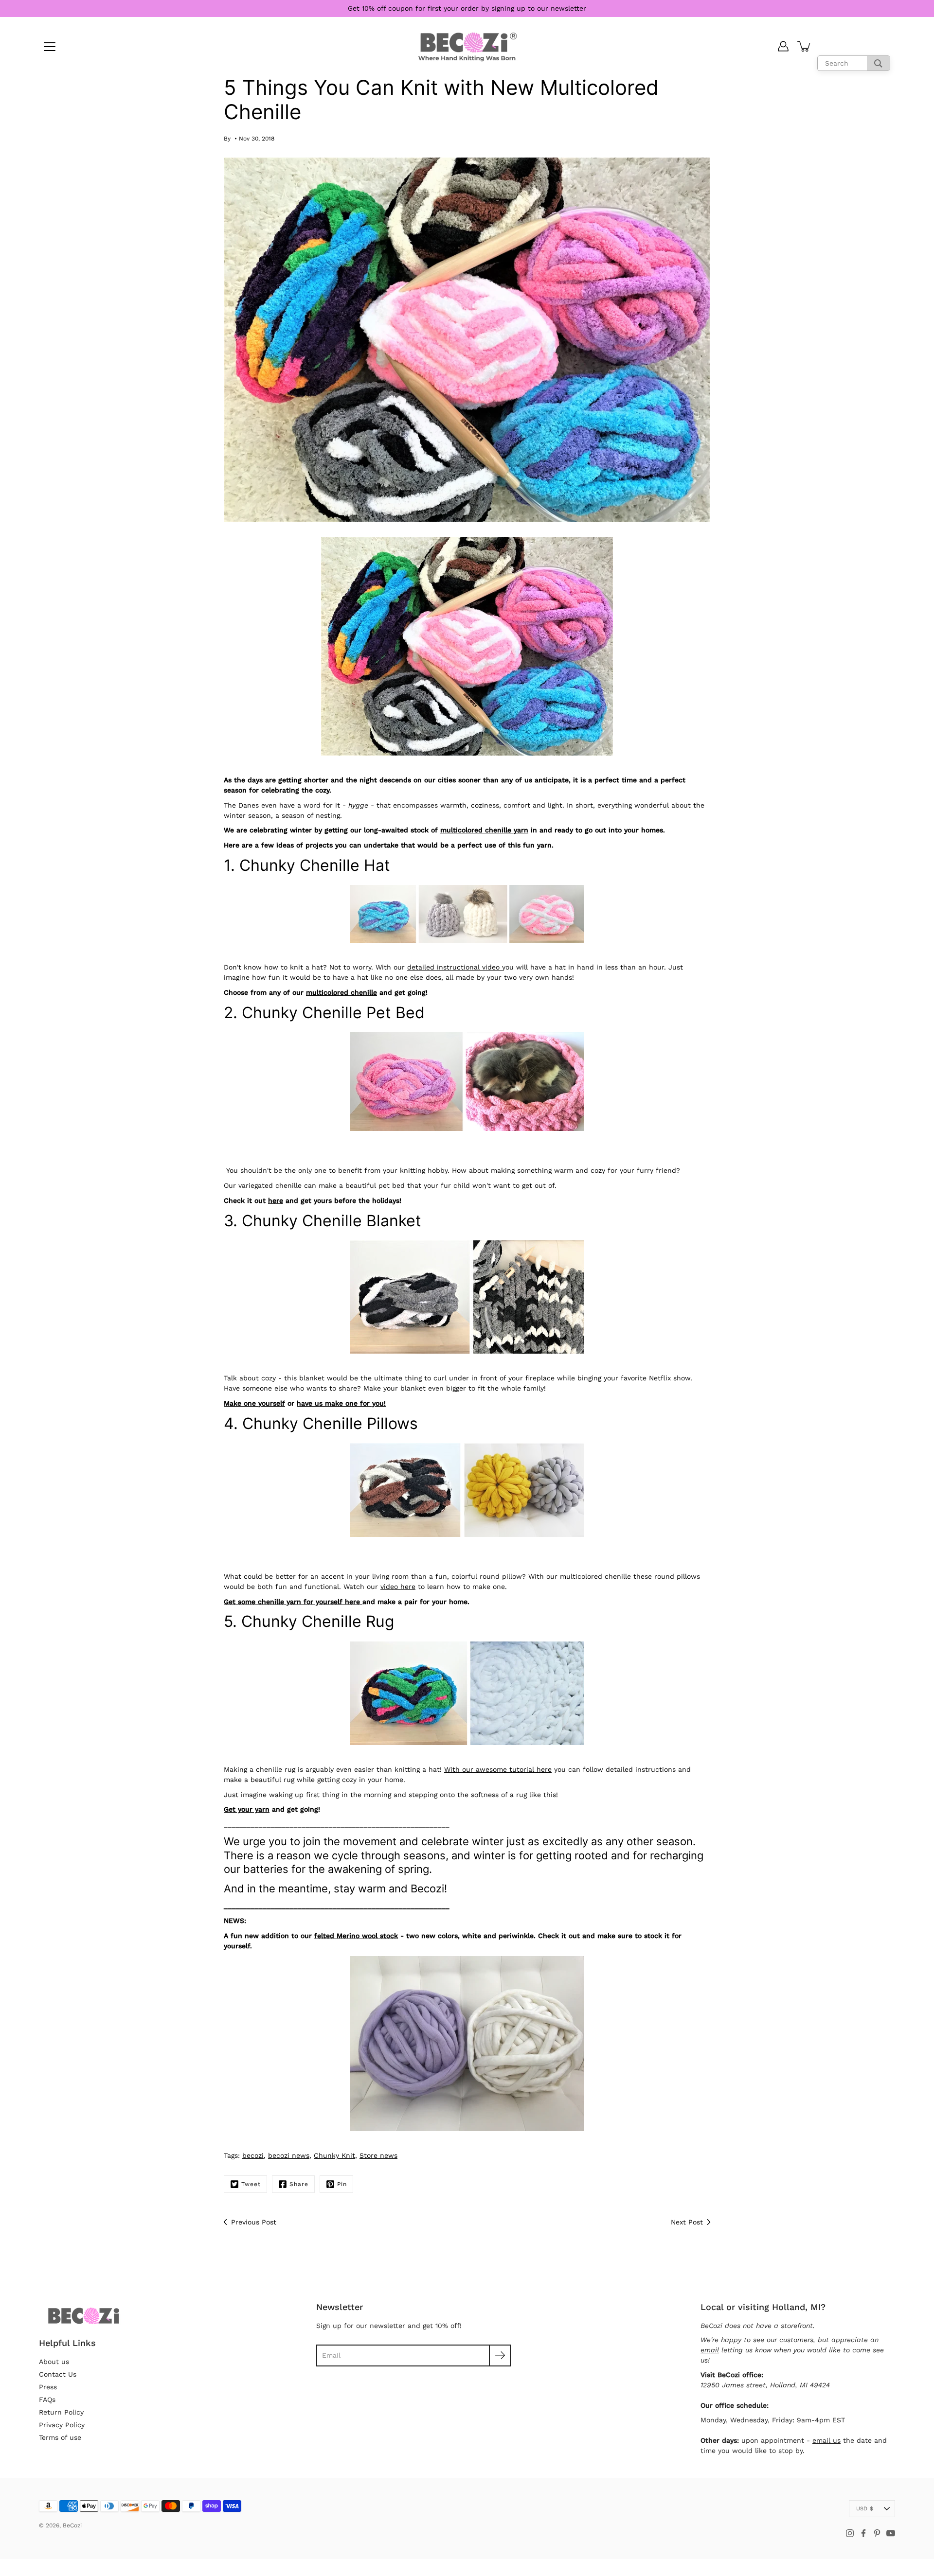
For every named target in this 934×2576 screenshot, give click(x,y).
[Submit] (500, 2355)
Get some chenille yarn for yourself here (293, 1602)
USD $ (865, 2509)
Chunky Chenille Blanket (332, 1221)
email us (826, 2440)
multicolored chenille (341, 992)
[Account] (783, 46)
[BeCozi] (467, 46)
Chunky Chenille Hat (315, 865)
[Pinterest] (877, 2533)
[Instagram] (850, 2533)
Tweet (251, 2184)
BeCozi (72, 2525)
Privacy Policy (62, 2425)
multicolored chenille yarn (484, 830)
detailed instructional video (455, 967)
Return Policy (61, 2412)
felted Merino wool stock (356, 1936)
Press (48, 2387)
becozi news (289, 2155)
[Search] (878, 63)
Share (299, 2184)
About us (54, 2362)
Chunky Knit (334, 2155)
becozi (253, 2155)
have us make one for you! (341, 1403)
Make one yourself (254, 1403)
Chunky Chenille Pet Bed (333, 1013)
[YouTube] (891, 2533)
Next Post (687, 2222)
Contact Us (58, 2374)
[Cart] (805, 46)
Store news (378, 2155)
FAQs (47, 2400)
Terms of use (60, 2437)
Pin (342, 2184)
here (276, 1200)
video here (398, 1587)
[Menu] (50, 47)
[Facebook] (863, 2533)
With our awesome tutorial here (498, 1769)
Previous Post (254, 2222)
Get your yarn (247, 1809)
